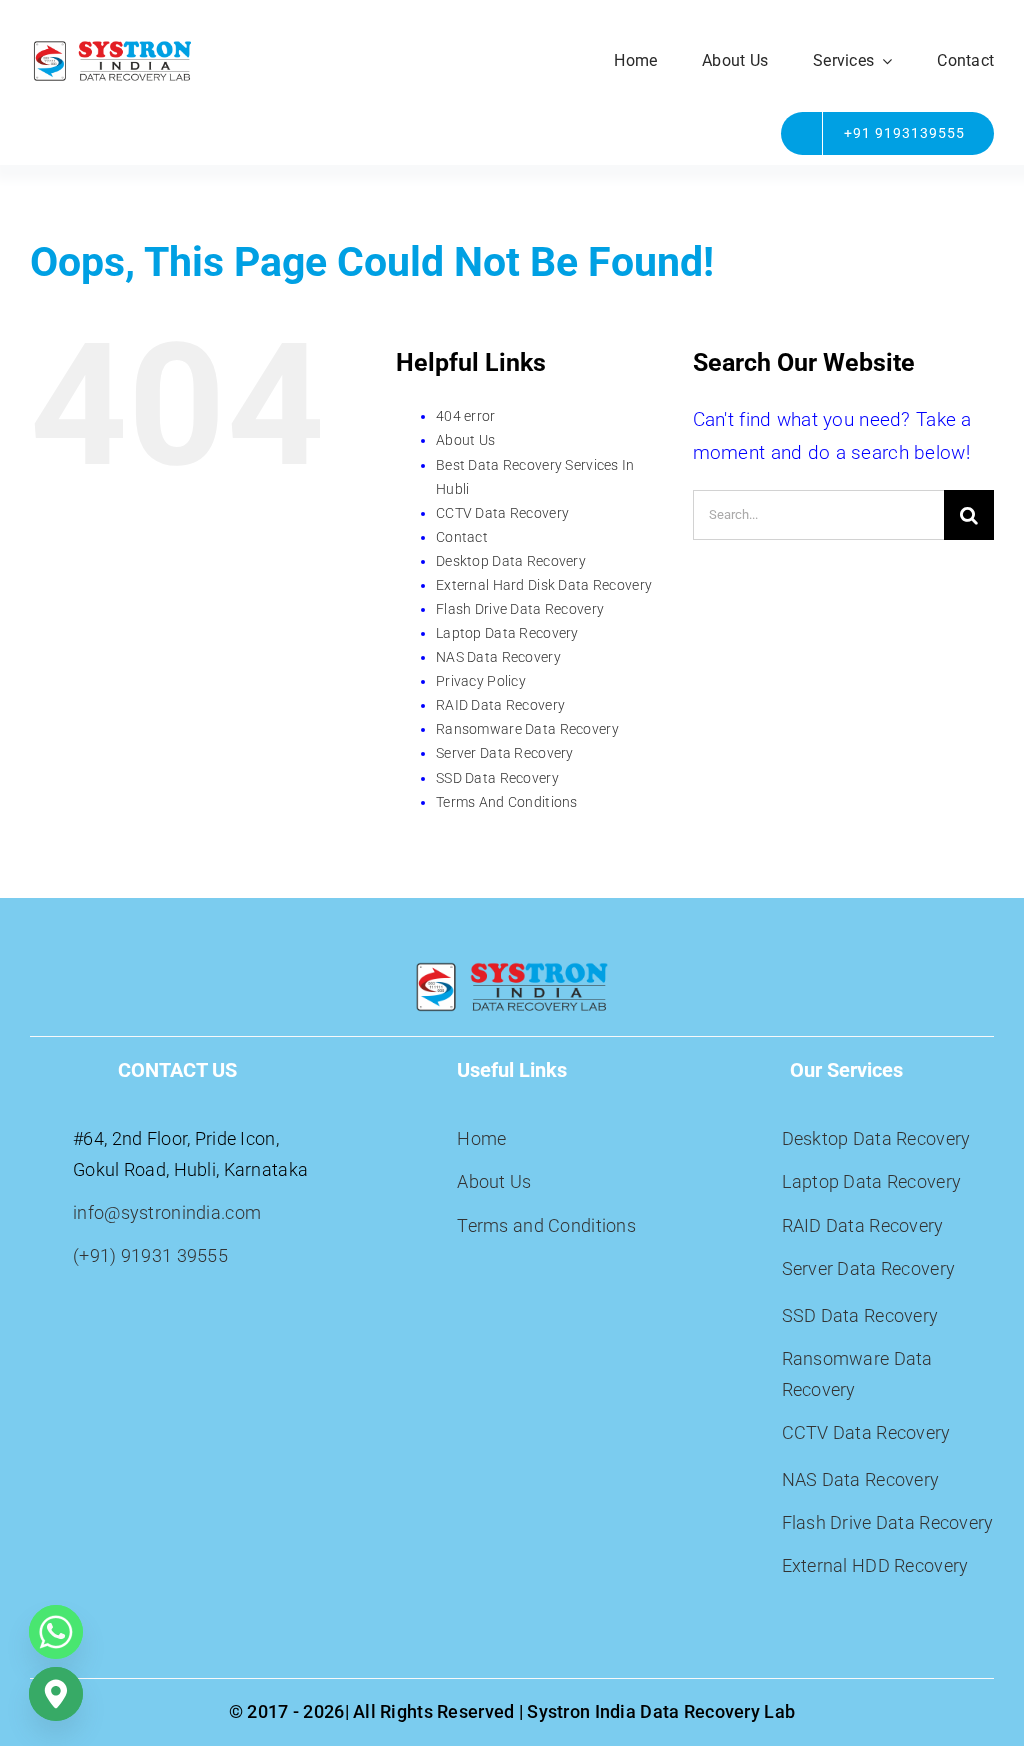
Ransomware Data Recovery (527, 729)
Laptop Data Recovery (507, 633)
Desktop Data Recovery (511, 561)
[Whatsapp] (56, 1632)
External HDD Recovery (875, 1565)
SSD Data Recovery (497, 778)
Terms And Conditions (507, 802)
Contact (462, 537)
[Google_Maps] (56, 1694)
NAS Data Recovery (498, 657)
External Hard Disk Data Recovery (544, 585)
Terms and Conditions (546, 1225)
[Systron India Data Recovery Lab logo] (112, 46)
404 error (466, 416)
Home (481, 1138)
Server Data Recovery (505, 753)
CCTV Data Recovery (502, 513)
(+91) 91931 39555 (150, 1255)
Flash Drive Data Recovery (520, 609)
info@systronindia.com (167, 1212)
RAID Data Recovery (500, 705)
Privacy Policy (481, 681)
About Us (465, 440)
